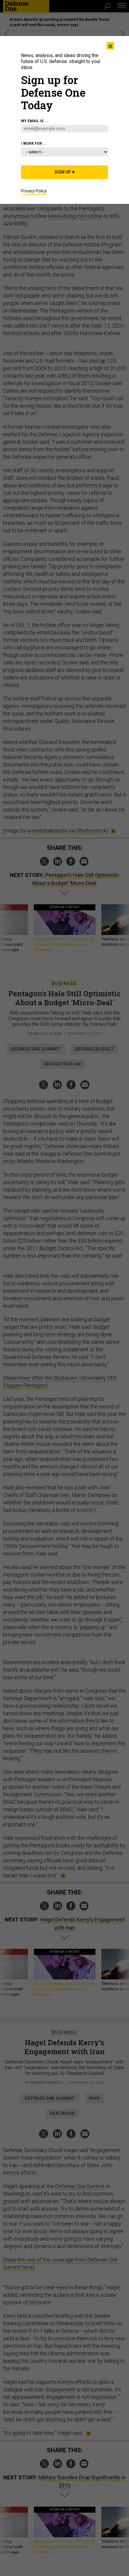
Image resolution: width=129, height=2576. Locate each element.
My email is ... (34, 121)
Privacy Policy (34, 191)
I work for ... (34, 144)
